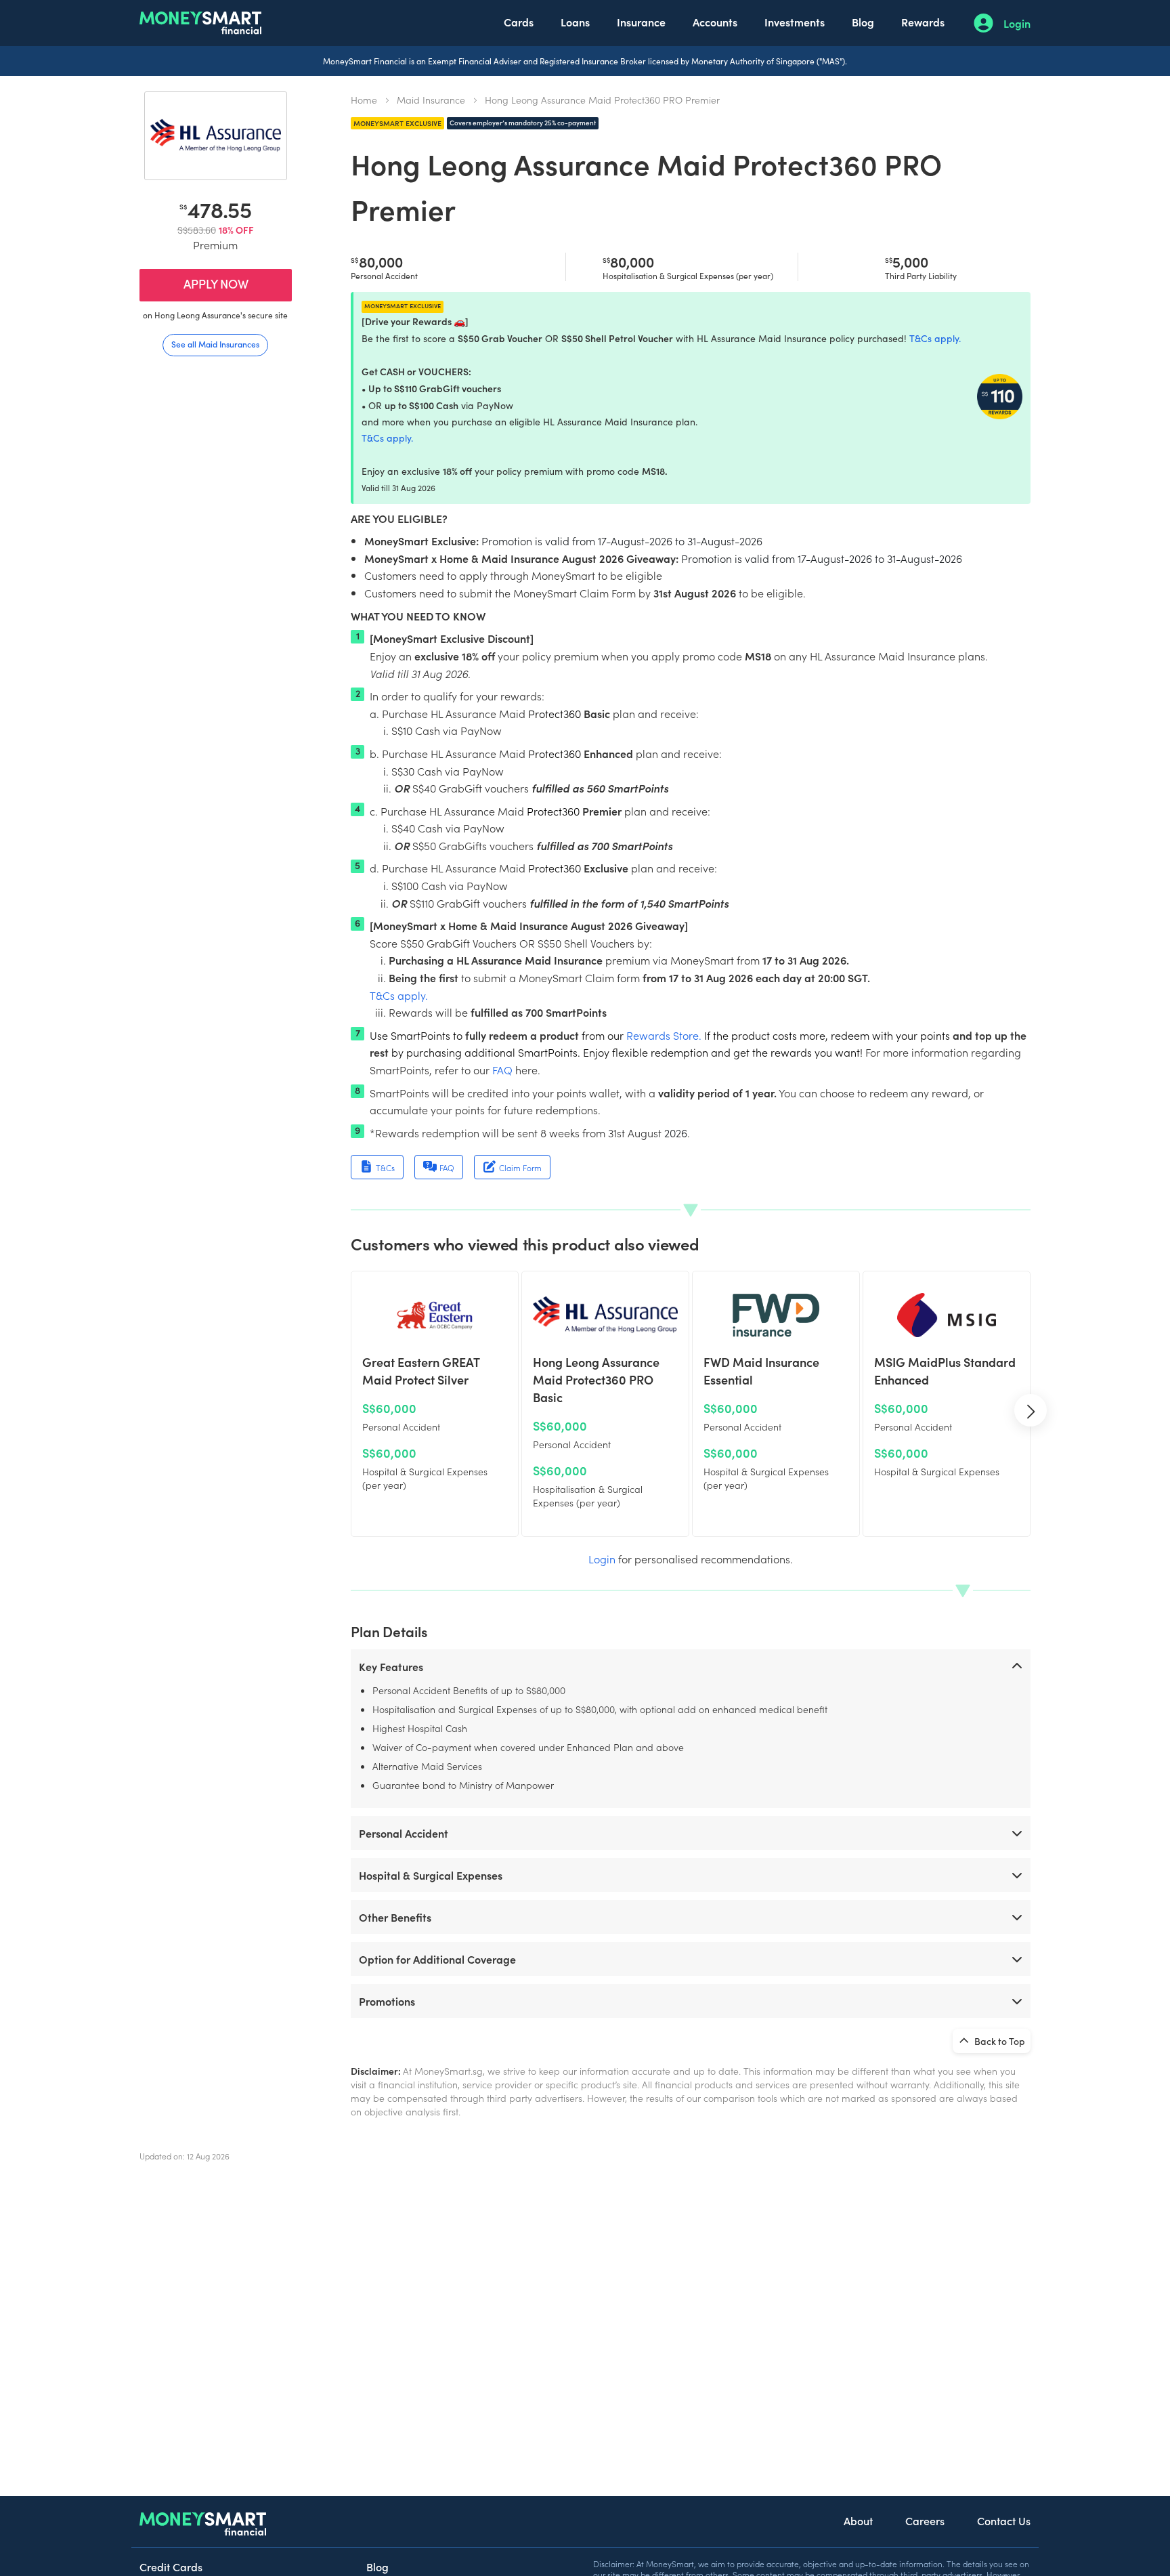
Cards (519, 22)
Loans (575, 22)
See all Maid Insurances (215, 344)
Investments (795, 22)
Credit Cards (171, 2567)
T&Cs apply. (935, 338)
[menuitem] (519, 23)
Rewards (923, 22)
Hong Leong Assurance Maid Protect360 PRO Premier (602, 100)
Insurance (641, 22)
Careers (925, 2520)
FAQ (502, 1070)
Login (1017, 23)
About (858, 2520)
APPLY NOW (216, 283)
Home (364, 100)
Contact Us (1004, 2520)
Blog (863, 22)
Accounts (715, 22)
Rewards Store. (664, 1035)
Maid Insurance (431, 100)
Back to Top (999, 2041)
